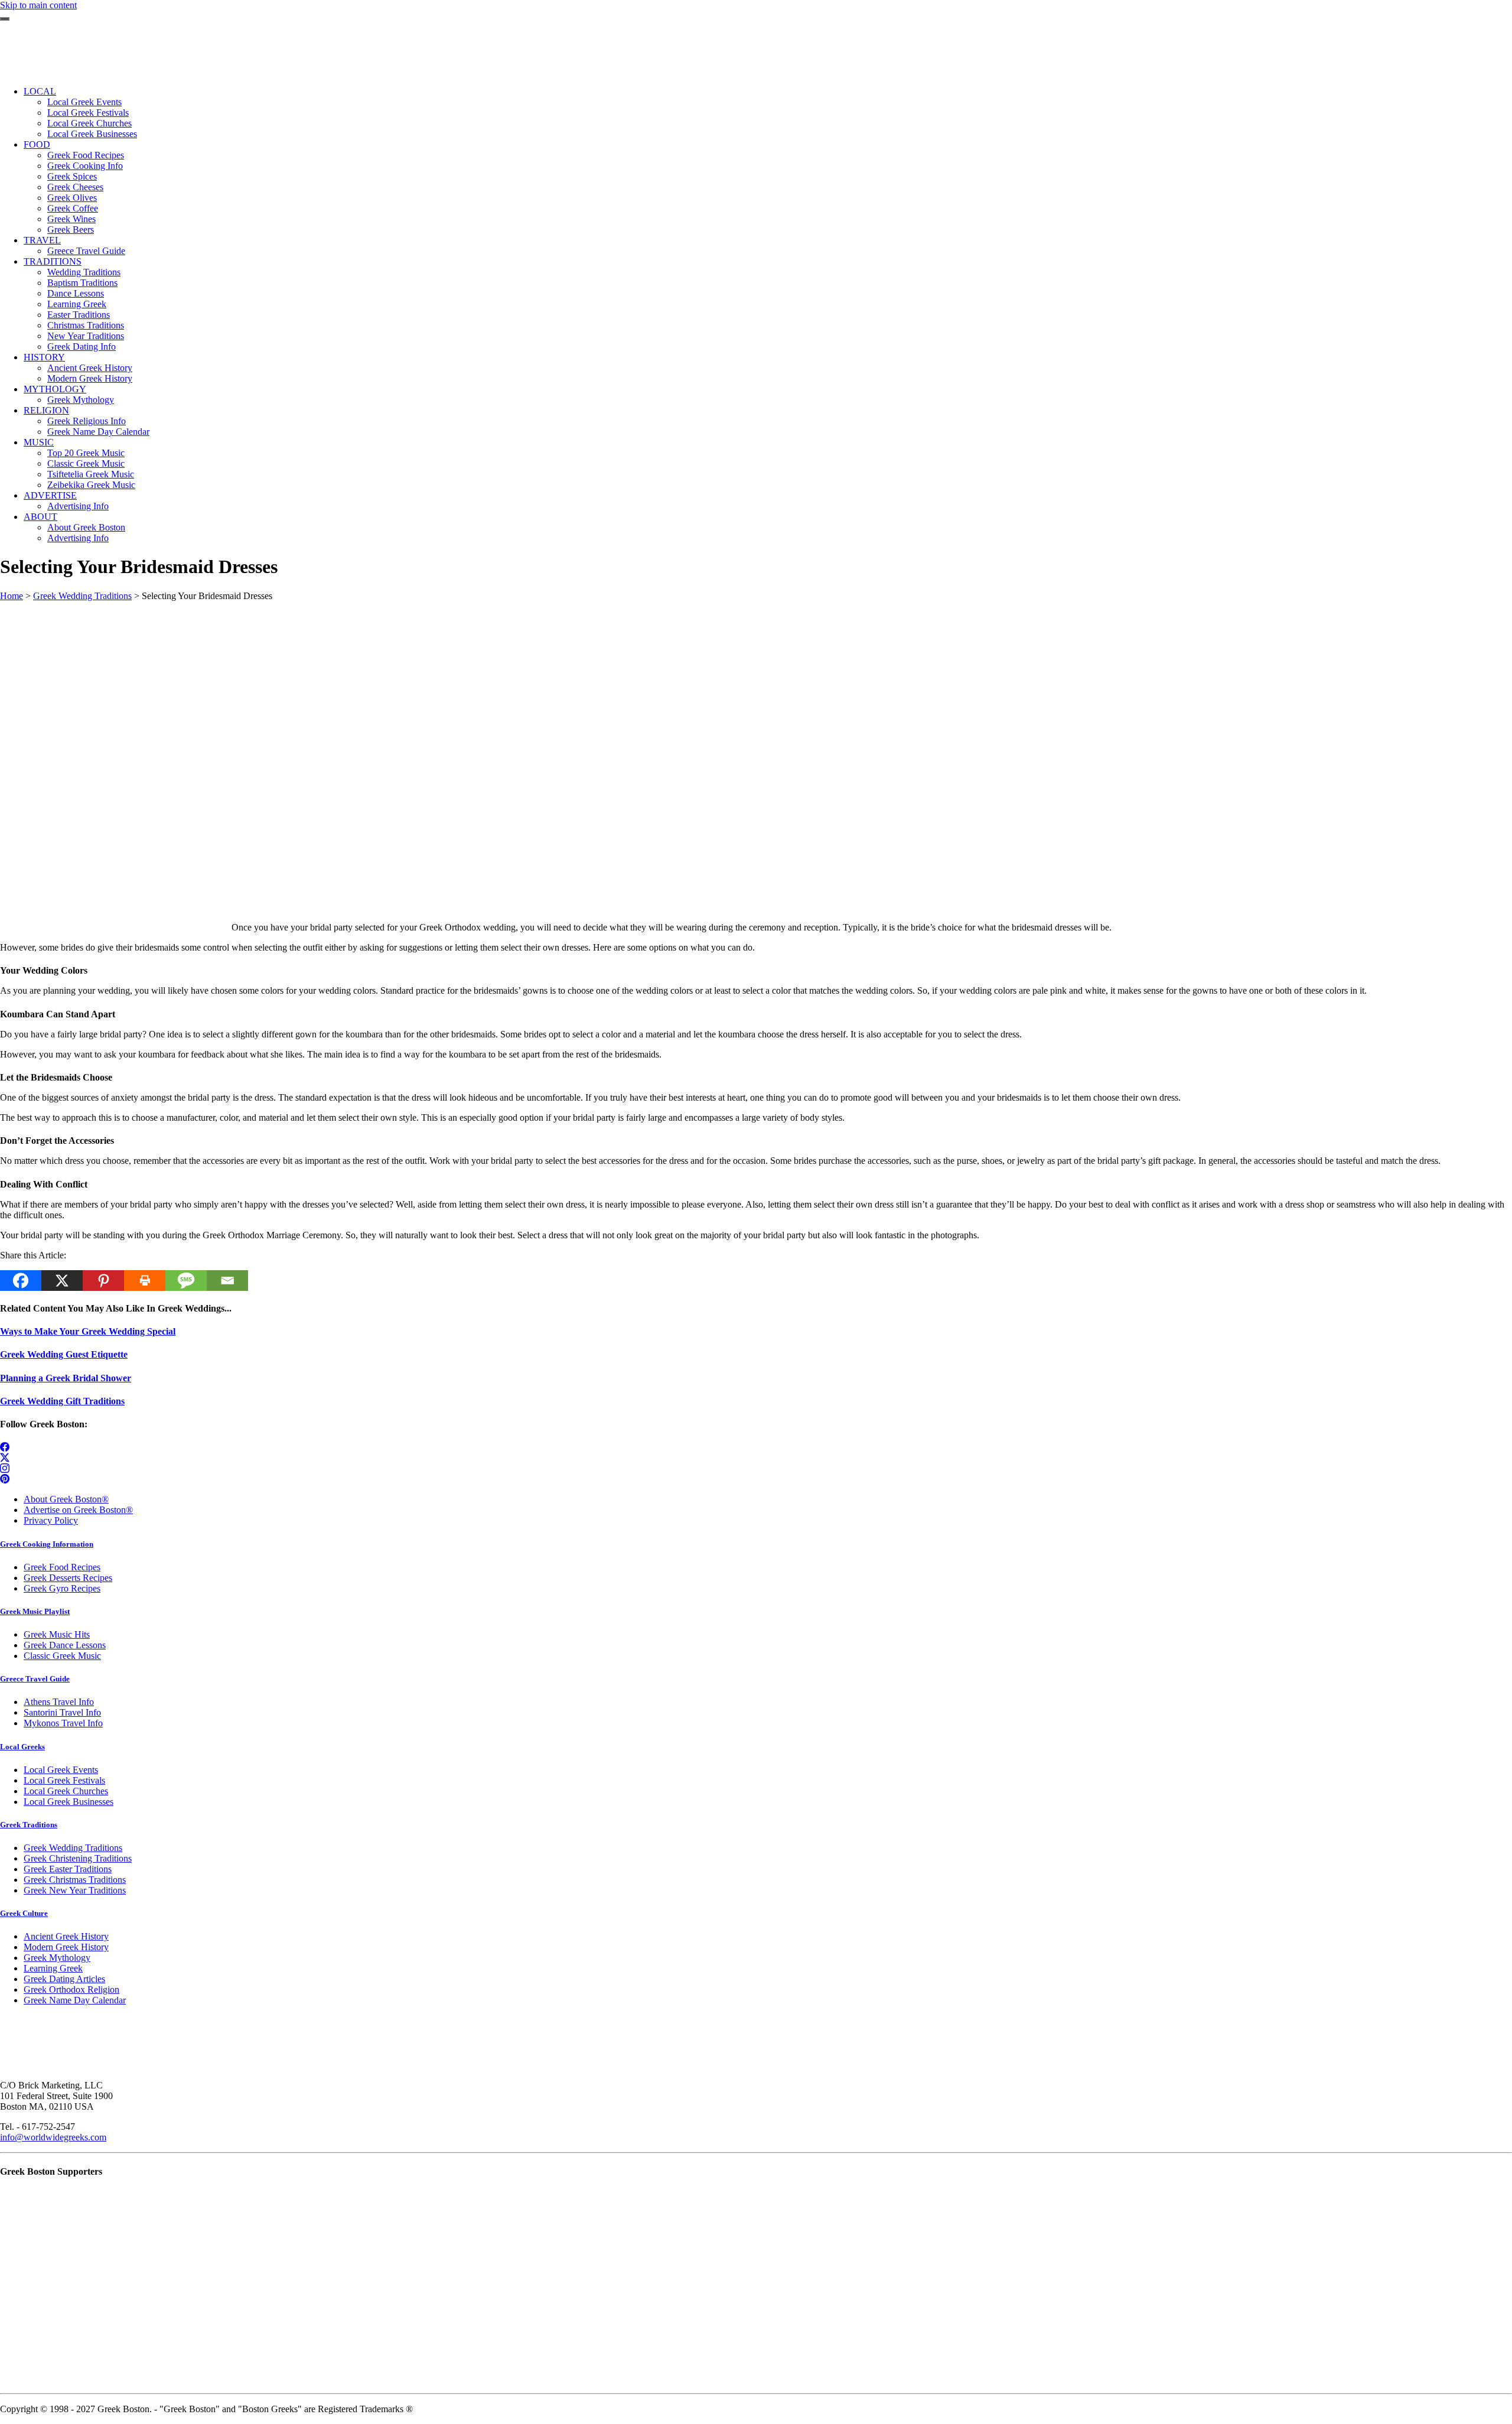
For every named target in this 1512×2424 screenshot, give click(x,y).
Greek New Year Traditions (75, 1890)
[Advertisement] (354, 684)
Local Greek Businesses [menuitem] (92, 134)
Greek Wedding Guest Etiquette (64, 1354)
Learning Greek (53, 1968)
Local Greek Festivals (64, 1780)
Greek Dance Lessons (65, 1645)
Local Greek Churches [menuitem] (89, 123)
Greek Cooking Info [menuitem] (85, 166)
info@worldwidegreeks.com (53, 2137)
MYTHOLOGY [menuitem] (55, 389)
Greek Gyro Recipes (62, 1588)
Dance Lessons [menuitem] (76, 293)
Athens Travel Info (59, 1702)
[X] (62, 1281)
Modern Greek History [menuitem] (90, 378)
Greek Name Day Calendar (75, 2000)
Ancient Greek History (66, 1936)
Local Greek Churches (66, 1791)
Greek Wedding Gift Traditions (62, 1401)
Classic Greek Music (62, 1656)
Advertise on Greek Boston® (78, 1510)
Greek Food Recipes (62, 1567)
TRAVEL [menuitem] (42, 240)
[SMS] (186, 1281)
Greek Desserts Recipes (68, 1578)
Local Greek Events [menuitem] (84, 102)
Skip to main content (38, 5)
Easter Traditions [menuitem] (79, 315)
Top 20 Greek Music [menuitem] (86, 453)
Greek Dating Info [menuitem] (82, 346)
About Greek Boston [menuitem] (86, 527)
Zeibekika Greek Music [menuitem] (91, 485)
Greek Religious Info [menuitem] (87, 421)
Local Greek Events (61, 1770)
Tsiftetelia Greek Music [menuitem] (91, 474)
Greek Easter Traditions (68, 1869)
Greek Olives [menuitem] (72, 198)
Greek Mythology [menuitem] (81, 400)
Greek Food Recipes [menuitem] (86, 155)
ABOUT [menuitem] (40, 517)
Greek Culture (24, 1913)
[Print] (145, 1281)
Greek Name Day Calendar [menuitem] (98, 432)
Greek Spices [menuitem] (72, 176)
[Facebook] (21, 1281)
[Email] (227, 1281)
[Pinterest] (103, 1281)
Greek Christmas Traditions (75, 1880)
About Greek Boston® (66, 1499)
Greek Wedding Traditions (82, 596)
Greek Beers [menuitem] (71, 230)
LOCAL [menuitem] (40, 91)
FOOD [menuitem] (37, 144)
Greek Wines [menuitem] (71, 219)
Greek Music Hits (57, 1634)
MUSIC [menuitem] (39, 442)
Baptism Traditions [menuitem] (82, 283)
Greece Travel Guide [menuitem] (86, 251)
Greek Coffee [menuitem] (73, 208)
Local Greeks (22, 1747)
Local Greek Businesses (69, 1802)
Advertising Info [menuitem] (78, 506)
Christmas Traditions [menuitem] (86, 325)
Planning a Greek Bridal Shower (66, 1378)
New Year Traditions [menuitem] (86, 336)
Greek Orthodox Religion (71, 1989)
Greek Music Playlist (35, 1611)
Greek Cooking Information (47, 1544)
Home (12, 596)
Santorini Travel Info (62, 1712)
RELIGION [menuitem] (46, 410)
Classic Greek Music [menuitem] (86, 463)
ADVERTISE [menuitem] (50, 495)
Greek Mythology (57, 1958)
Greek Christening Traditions (78, 1858)
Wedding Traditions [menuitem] (84, 272)
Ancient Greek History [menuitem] (90, 368)
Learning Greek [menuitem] (77, 304)
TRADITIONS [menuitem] (53, 261)
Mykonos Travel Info (63, 1723)
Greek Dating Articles (64, 1979)
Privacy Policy (51, 1520)
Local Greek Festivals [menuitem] (88, 113)
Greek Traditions (29, 1825)
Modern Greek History (66, 1947)
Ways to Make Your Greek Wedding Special (88, 1331)
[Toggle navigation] (5, 19)
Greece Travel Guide (35, 1679)
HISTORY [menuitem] (44, 357)
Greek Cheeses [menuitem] (75, 187)
